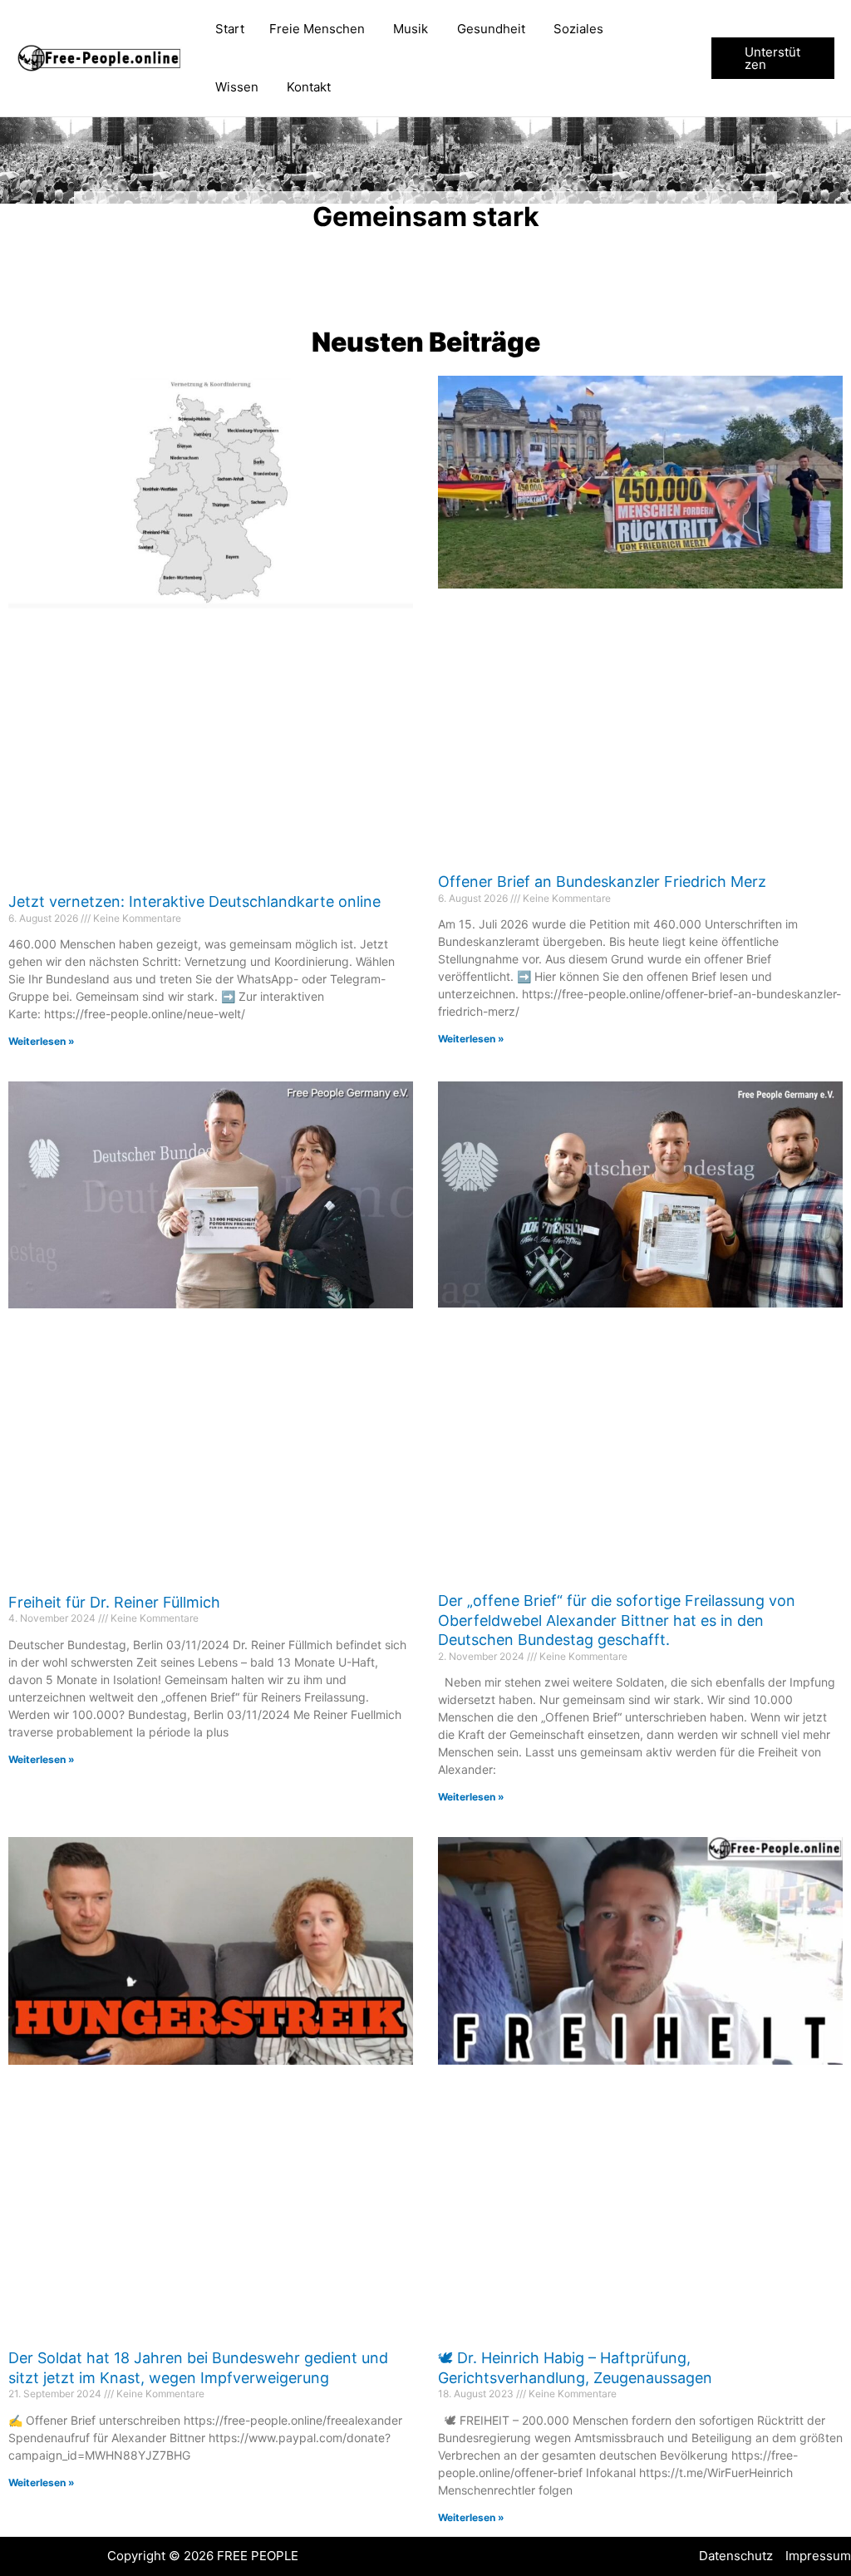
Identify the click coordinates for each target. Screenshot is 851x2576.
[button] (773, 58)
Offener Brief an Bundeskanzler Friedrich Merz (602, 882)
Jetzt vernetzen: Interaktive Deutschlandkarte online (194, 901)
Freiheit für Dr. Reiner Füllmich (114, 1602)
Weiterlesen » (42, 1041)
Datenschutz (736, 2556)
